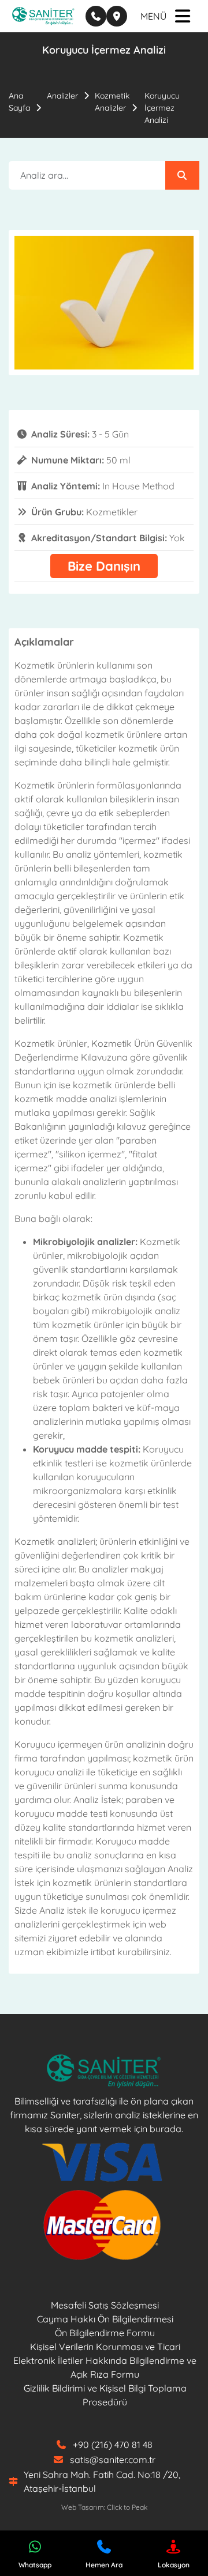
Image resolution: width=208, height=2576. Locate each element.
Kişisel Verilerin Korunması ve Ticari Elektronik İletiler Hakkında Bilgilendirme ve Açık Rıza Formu (105, 2360)
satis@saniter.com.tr (113, 2460)
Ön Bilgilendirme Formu (105, 2333)
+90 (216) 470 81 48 (113, 2445)
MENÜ (153, 16)
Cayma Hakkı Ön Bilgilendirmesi (105, 2319)
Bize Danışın (104, 566)
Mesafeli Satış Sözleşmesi (105, 2305)
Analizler (62, 96)
